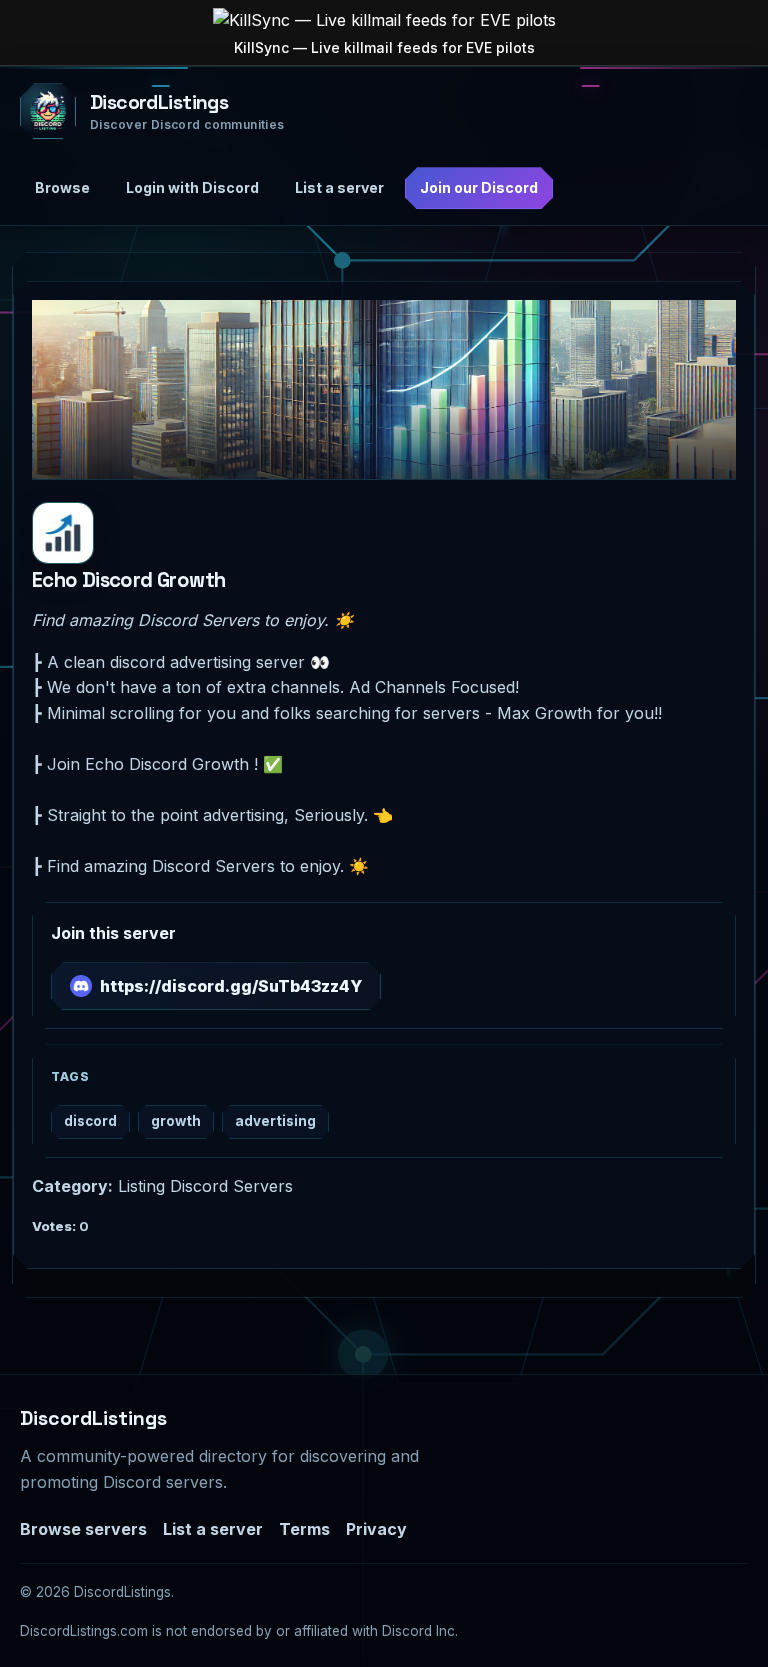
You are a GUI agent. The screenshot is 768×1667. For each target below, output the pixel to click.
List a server (339, 187)
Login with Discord (192, 187)
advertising (275, 1121)
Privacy (376, 1529)
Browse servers (83, 1529)
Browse (62, 187)
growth (176, 1121)
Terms (304, 1529)
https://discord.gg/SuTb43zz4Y (231, 986)
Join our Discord (479, 187)
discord (90, 1121)
